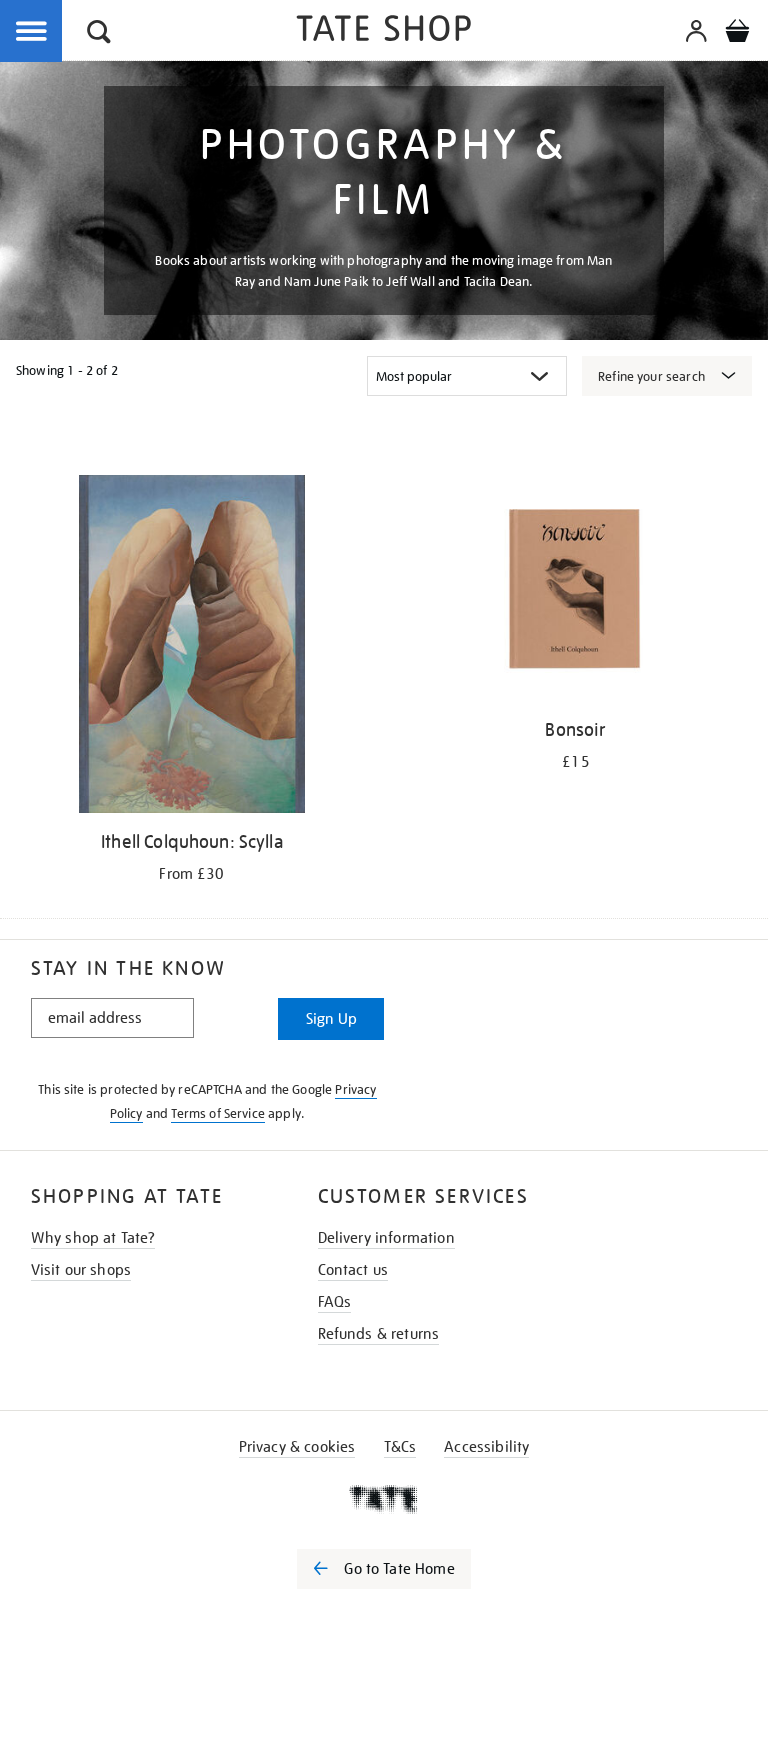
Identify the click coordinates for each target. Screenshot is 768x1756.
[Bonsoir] (576, 591)
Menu (32, 32)
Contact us (353, 1270)
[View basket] (737, 34)
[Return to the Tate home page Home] (384, 31)
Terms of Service (218, 1113)
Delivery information (386, 1238)
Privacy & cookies (297, 1447)
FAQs (335, 1302)
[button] (99, 34)
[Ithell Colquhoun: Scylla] (192, 647)
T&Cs (400, 1447)
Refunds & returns (379, 1334)
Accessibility (486, 1447)
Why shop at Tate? (93, 1238)
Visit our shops (81, 1270)
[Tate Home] (384, 1499)
